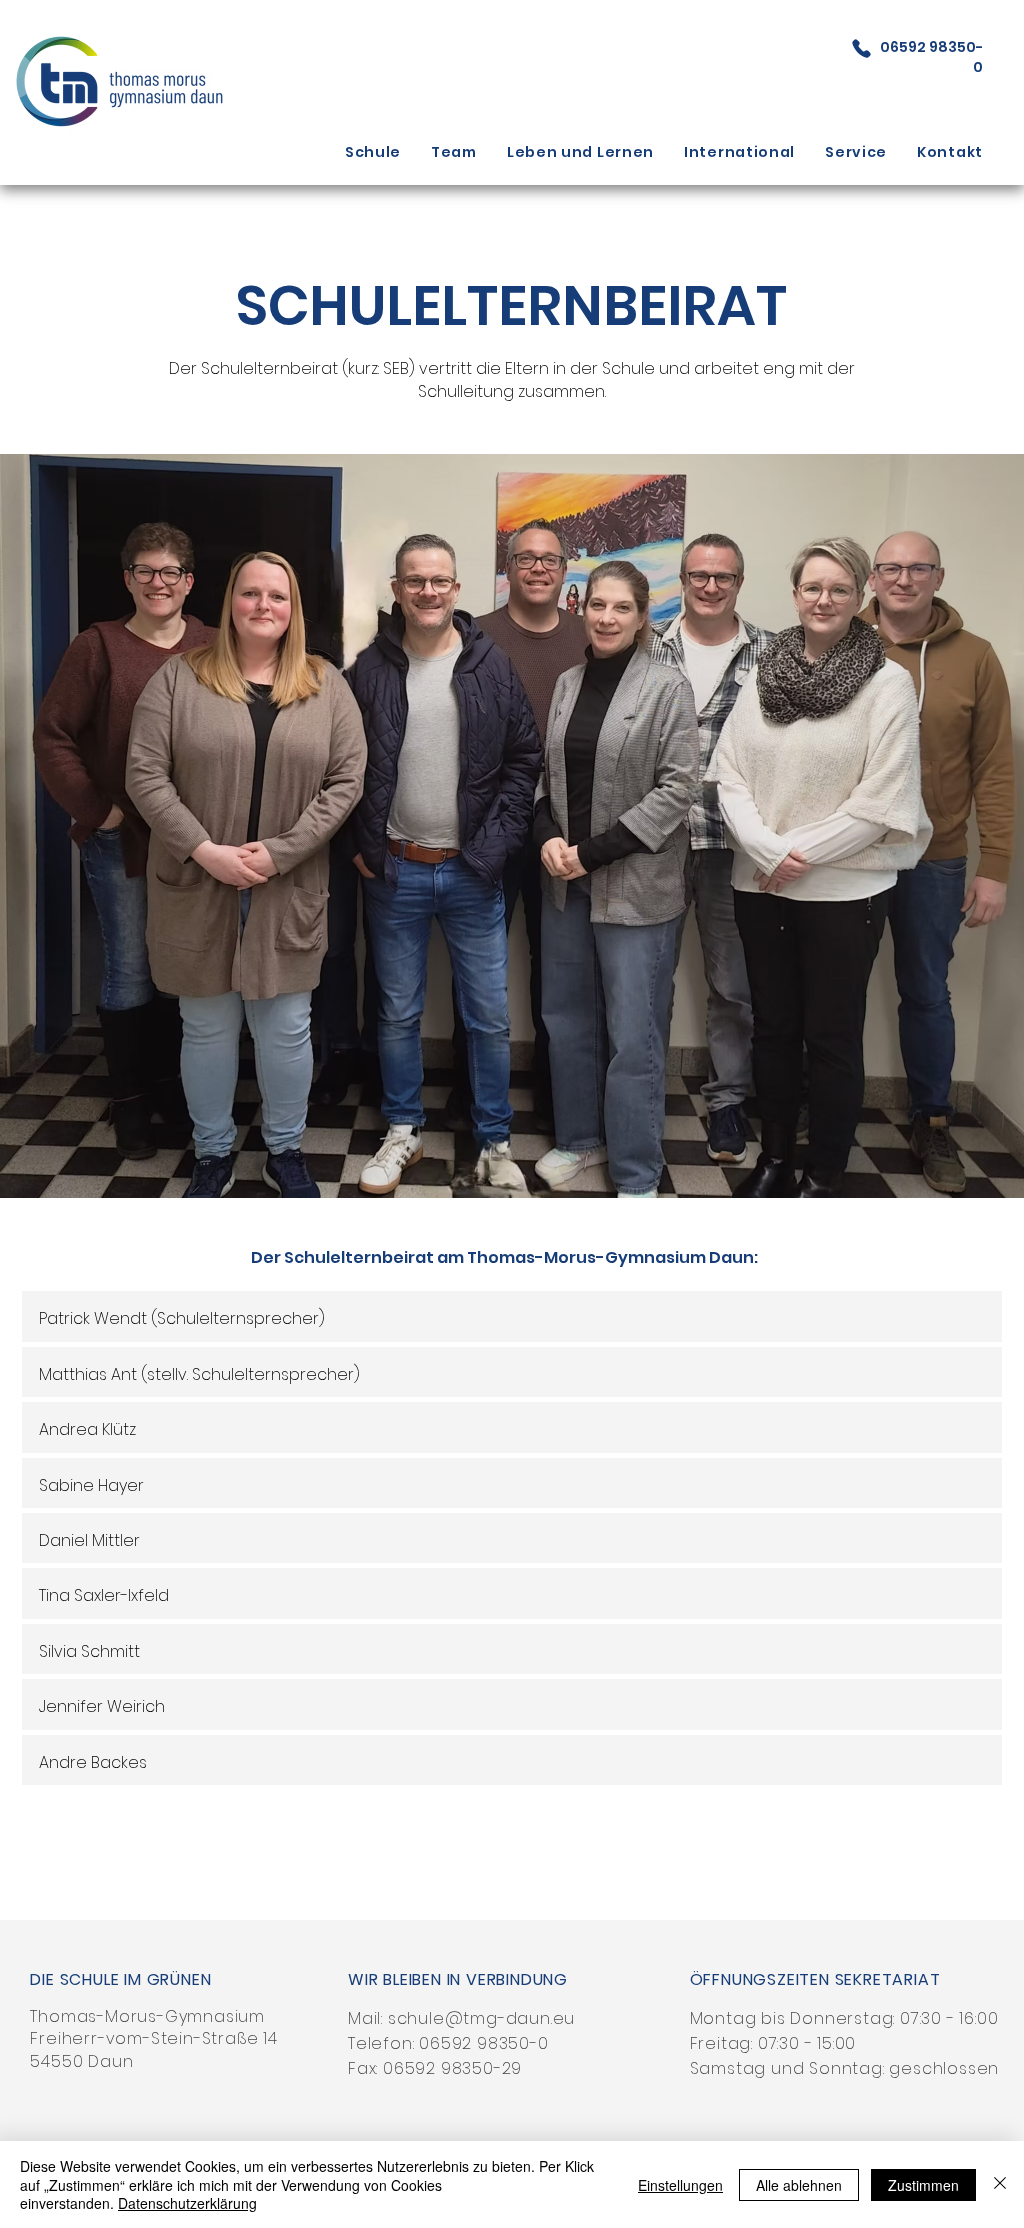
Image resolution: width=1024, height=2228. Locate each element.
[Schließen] (1000, 2184)
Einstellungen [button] (680, 2185)
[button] (373, 152)
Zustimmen (923, 2185)
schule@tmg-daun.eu (481, 2018)
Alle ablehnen (799, 2185)
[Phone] (861, 48)
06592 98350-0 (483, 2043)
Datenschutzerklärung (187, 2203)
